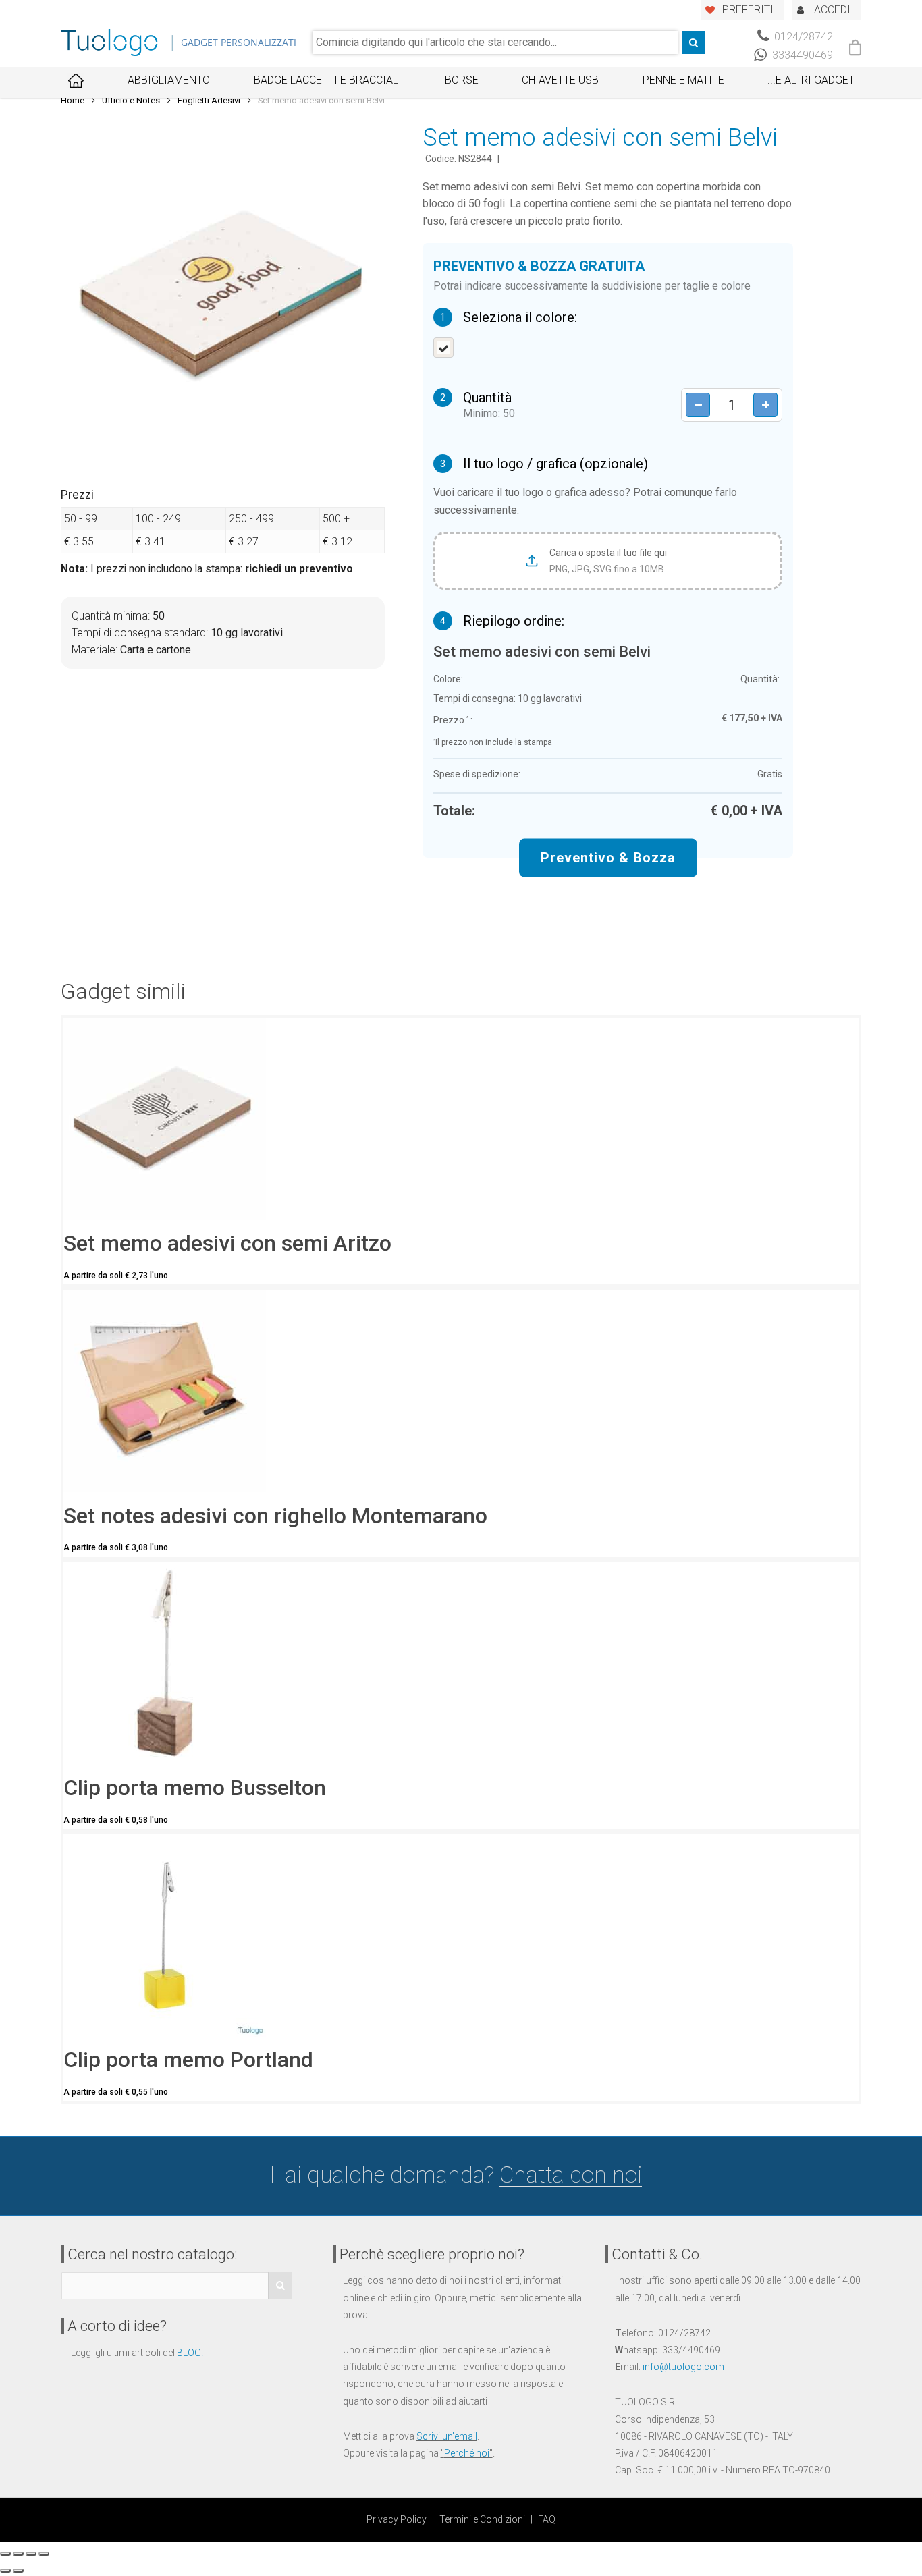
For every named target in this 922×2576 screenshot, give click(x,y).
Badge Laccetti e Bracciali (328, 80)
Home (73, 100)
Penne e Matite (683, 80)
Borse (462, 80)
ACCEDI (832, 10)
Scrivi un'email (447, 2436)
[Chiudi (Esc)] (5, 2554)
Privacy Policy (397, 2519)
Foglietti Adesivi (209, 100)
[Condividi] (18, 2554)
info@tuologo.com (683, 2367)
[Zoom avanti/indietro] (44, 2554)
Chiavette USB (560, 80)
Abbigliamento (169, 80)
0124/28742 (802, 37)
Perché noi (467, 2453)
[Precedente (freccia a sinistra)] (5, 2571)
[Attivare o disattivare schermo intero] (31, 2554)
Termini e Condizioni (482, 2519)
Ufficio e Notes (131, 100)
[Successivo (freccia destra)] (18, 2571)
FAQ (547, 2519)
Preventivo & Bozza (608, 858)
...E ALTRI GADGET (811, 80)
